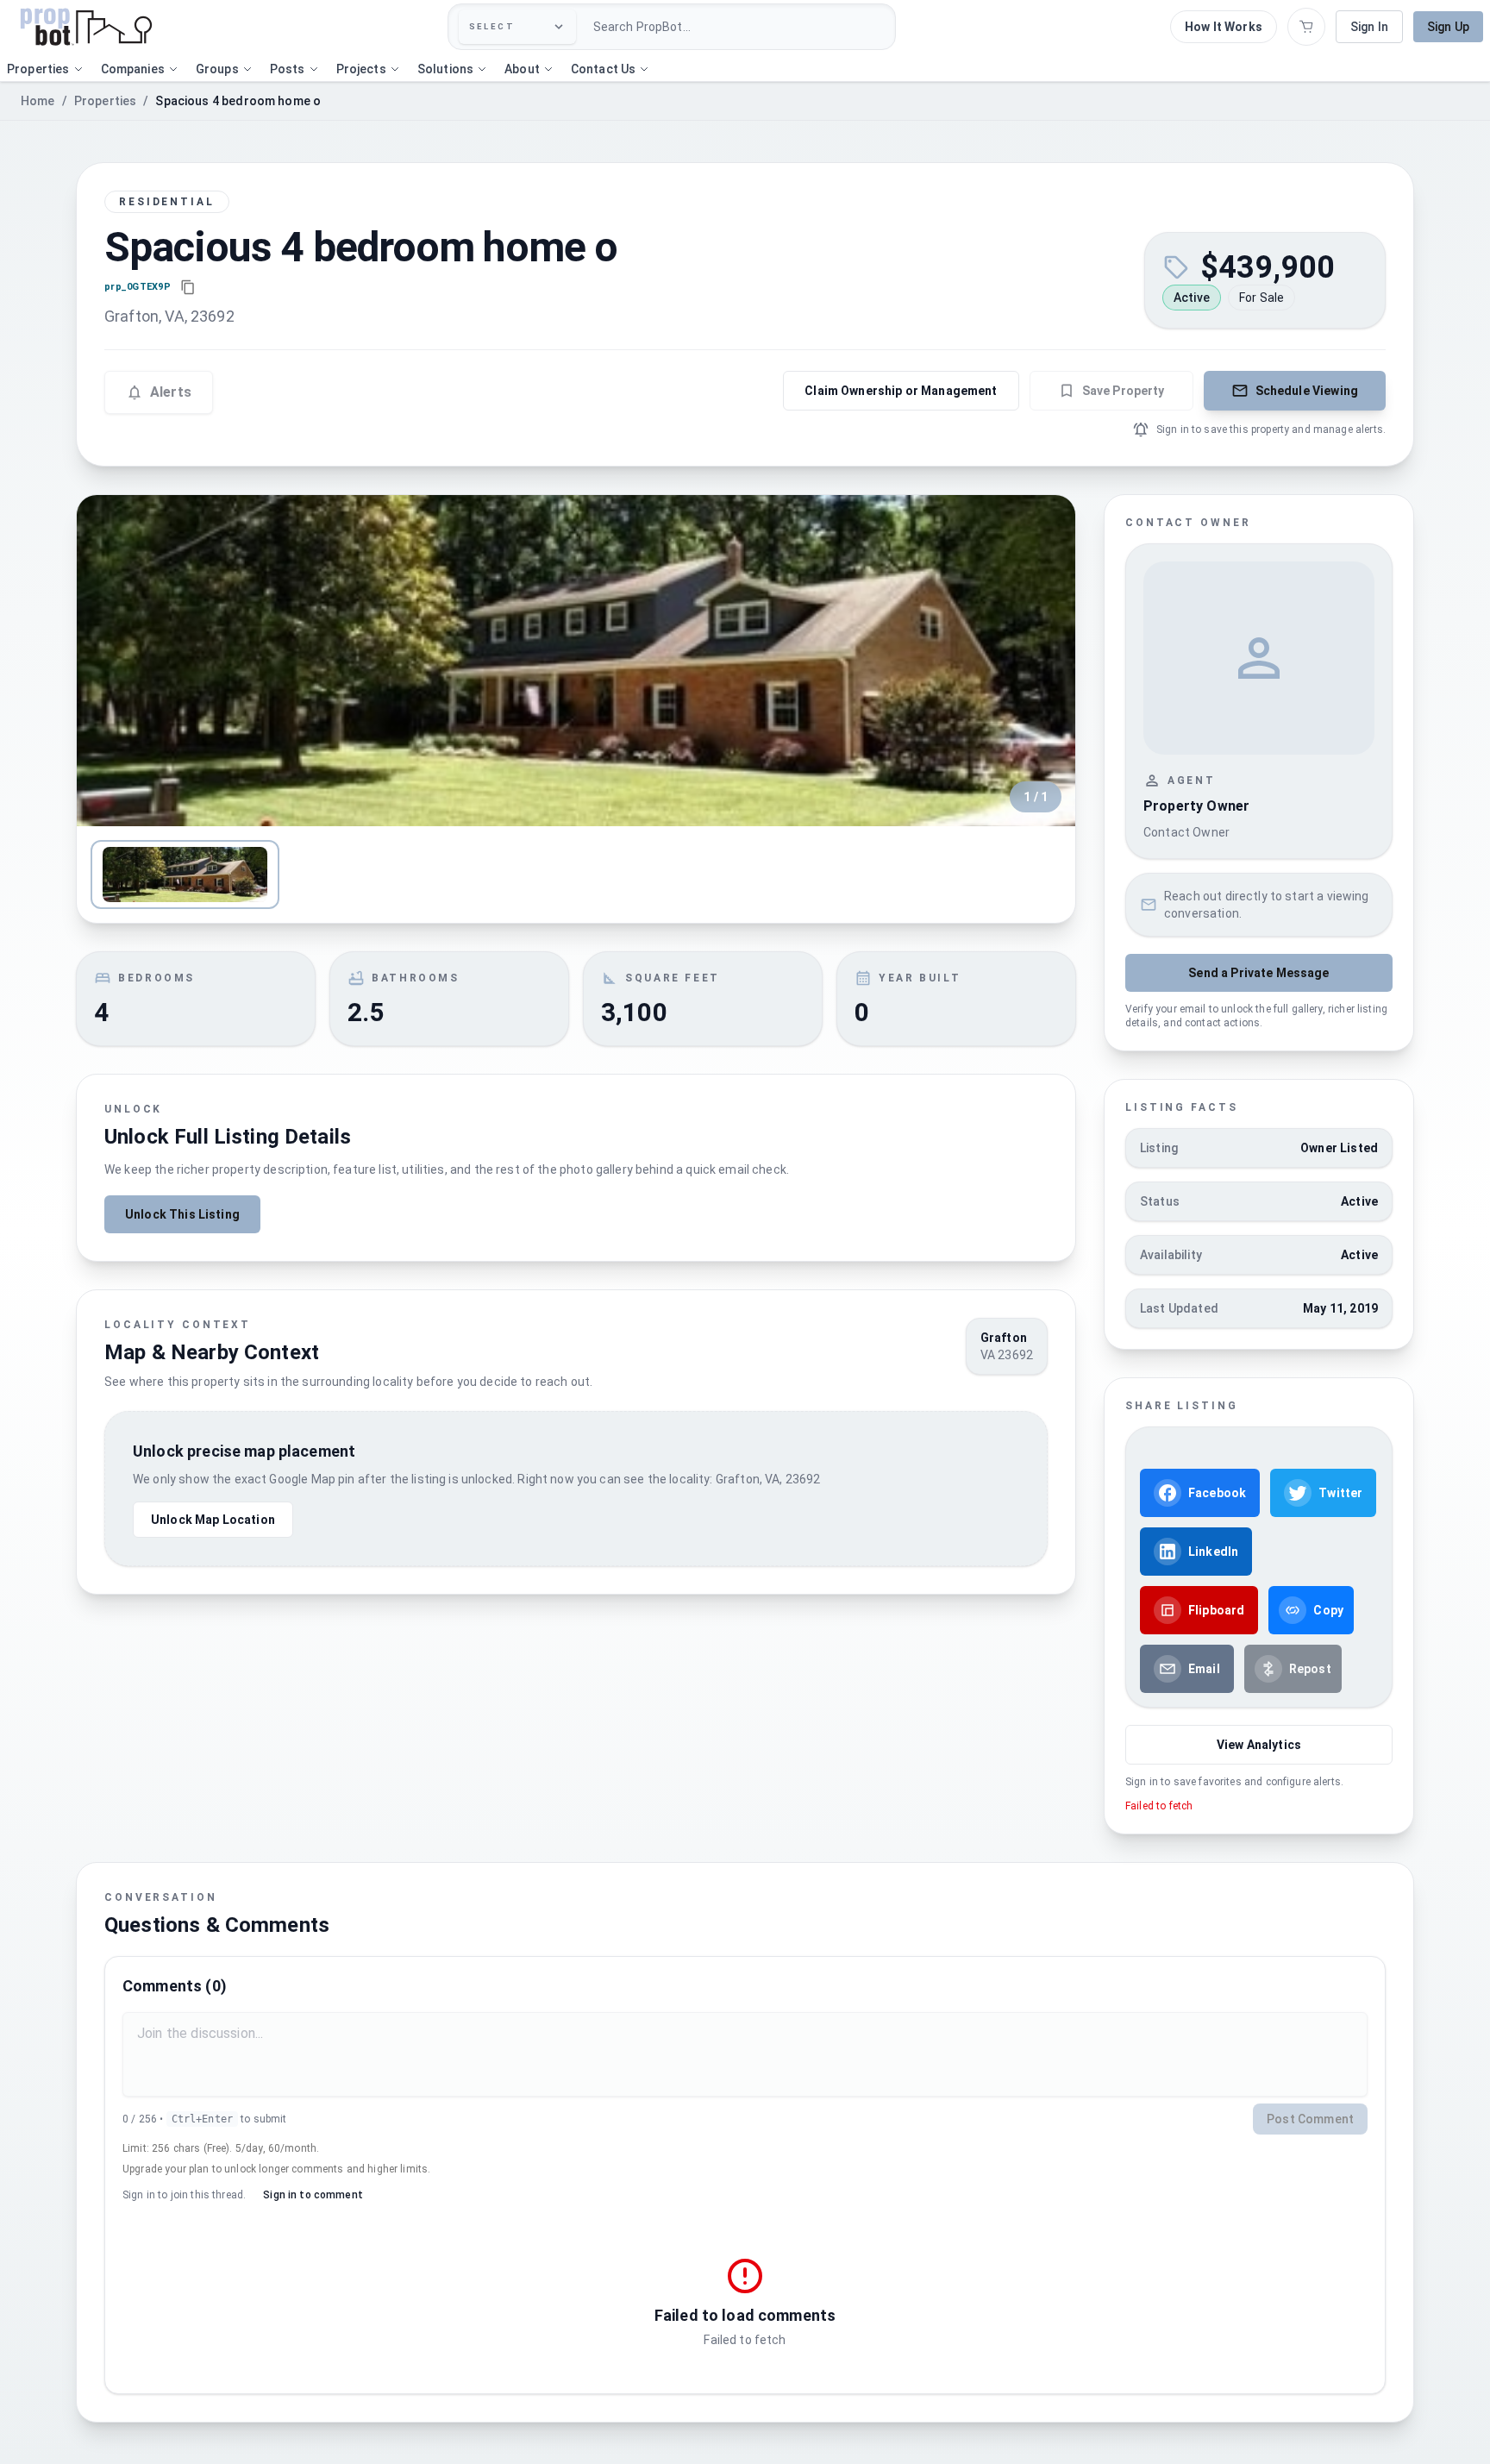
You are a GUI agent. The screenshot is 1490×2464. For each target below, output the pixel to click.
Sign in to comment (313, 2195)
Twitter (1340, 1493)
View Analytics (1259, 1745)
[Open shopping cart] (1306, 27)
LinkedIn (1213, 1552)
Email (1204, 1669)
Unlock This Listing (182, 1214)
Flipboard (1216, 1610)
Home (38, 101)
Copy (1328, 1610)
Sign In (1369, 27)
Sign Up (1448, 27)
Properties (106, 101)
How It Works (1224, 27)
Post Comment (1310, 2119)
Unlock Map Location (213, 1520)
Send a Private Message (1258, 973)
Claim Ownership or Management (901, 391)
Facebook (1217, 1493)
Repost (1310, 1669)
